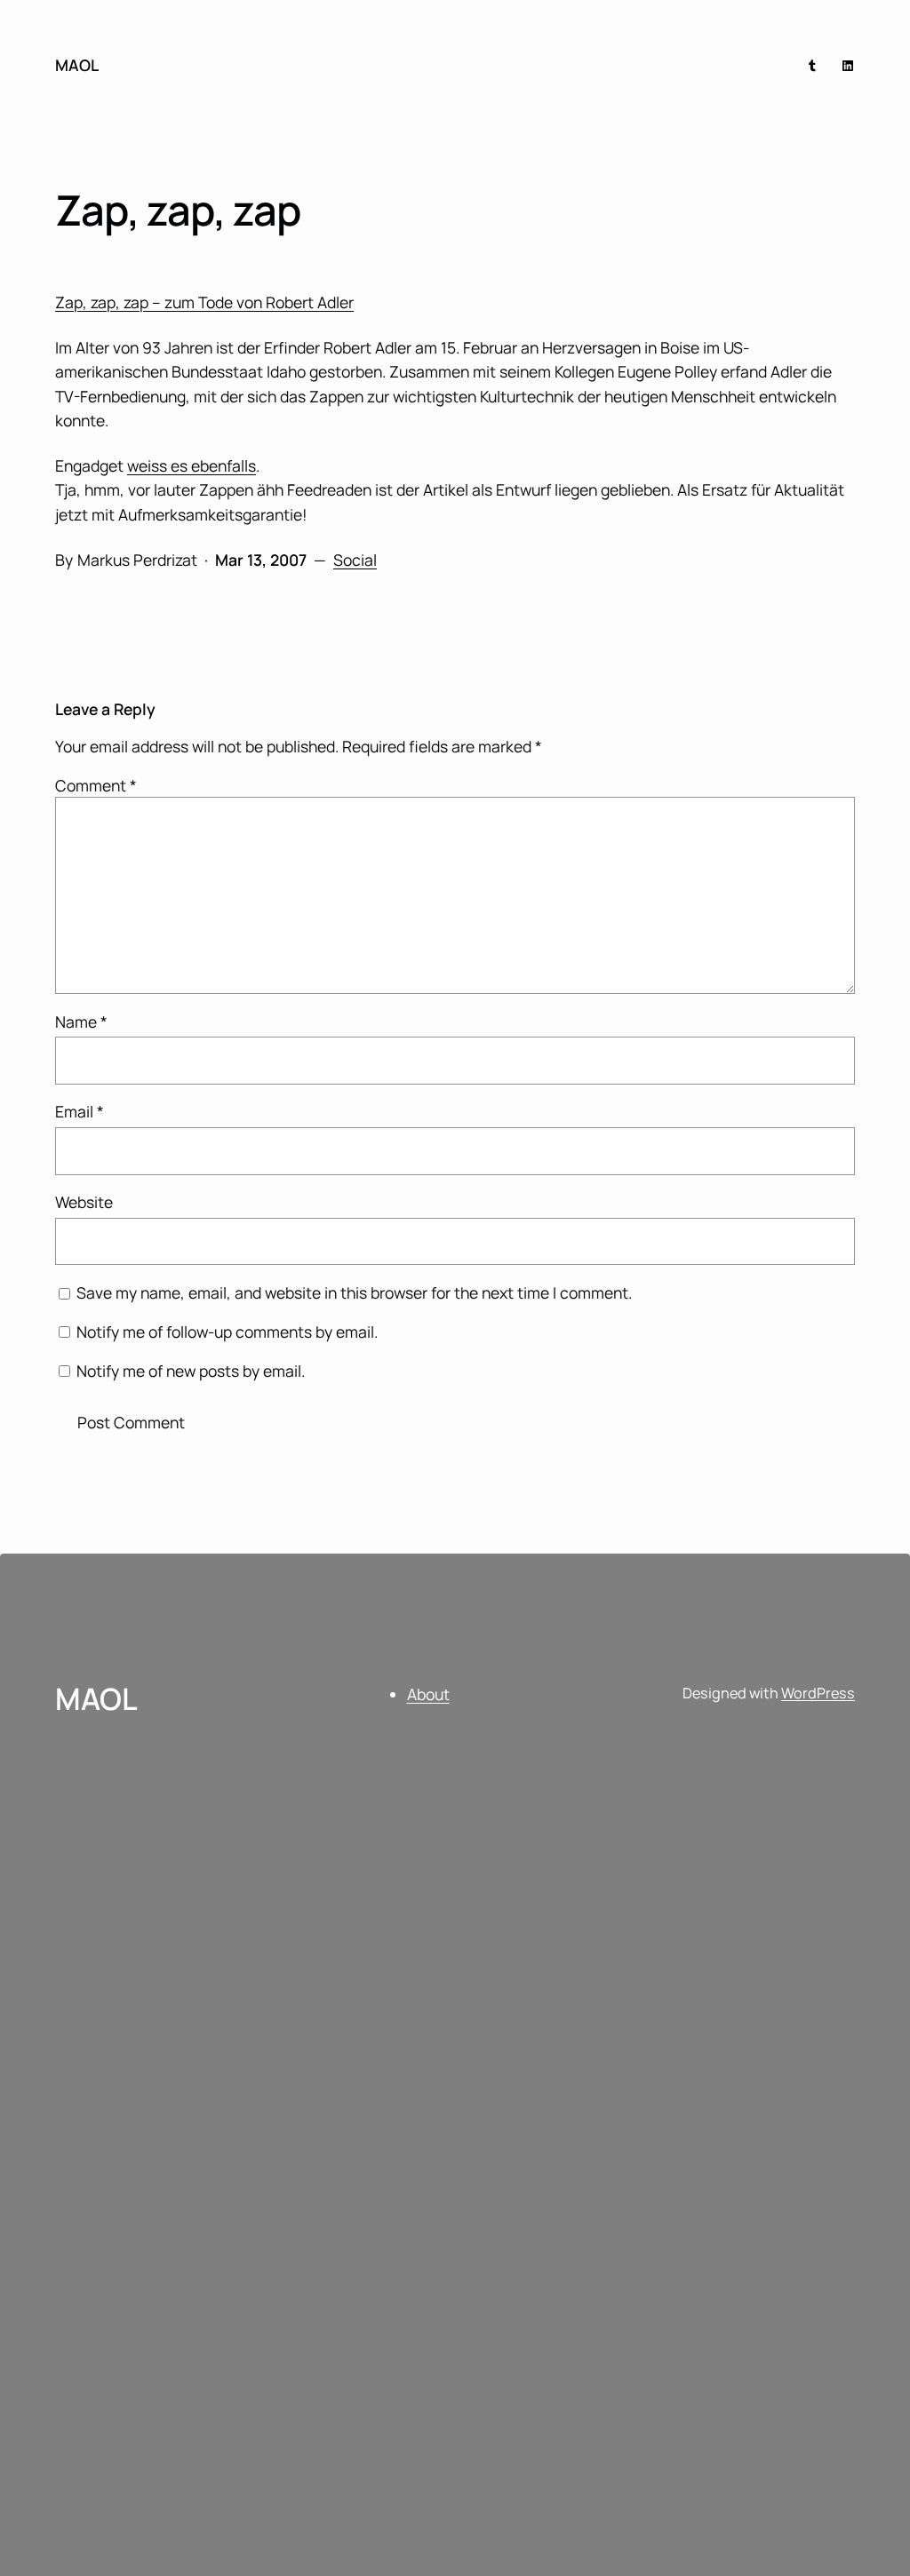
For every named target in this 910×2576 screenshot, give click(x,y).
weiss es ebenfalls (192, 465)
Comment (96, 785)
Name (81, 1022)
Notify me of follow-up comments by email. (227, 1332)
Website (84, 1202)
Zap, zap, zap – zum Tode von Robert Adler (204, 302)
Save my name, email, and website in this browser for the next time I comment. (354, 1292)
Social (355, 560)
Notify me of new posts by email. (191, 1371)
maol (77, 65)
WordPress (818, 1693)
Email (80, 1111)
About (428, 1694)
